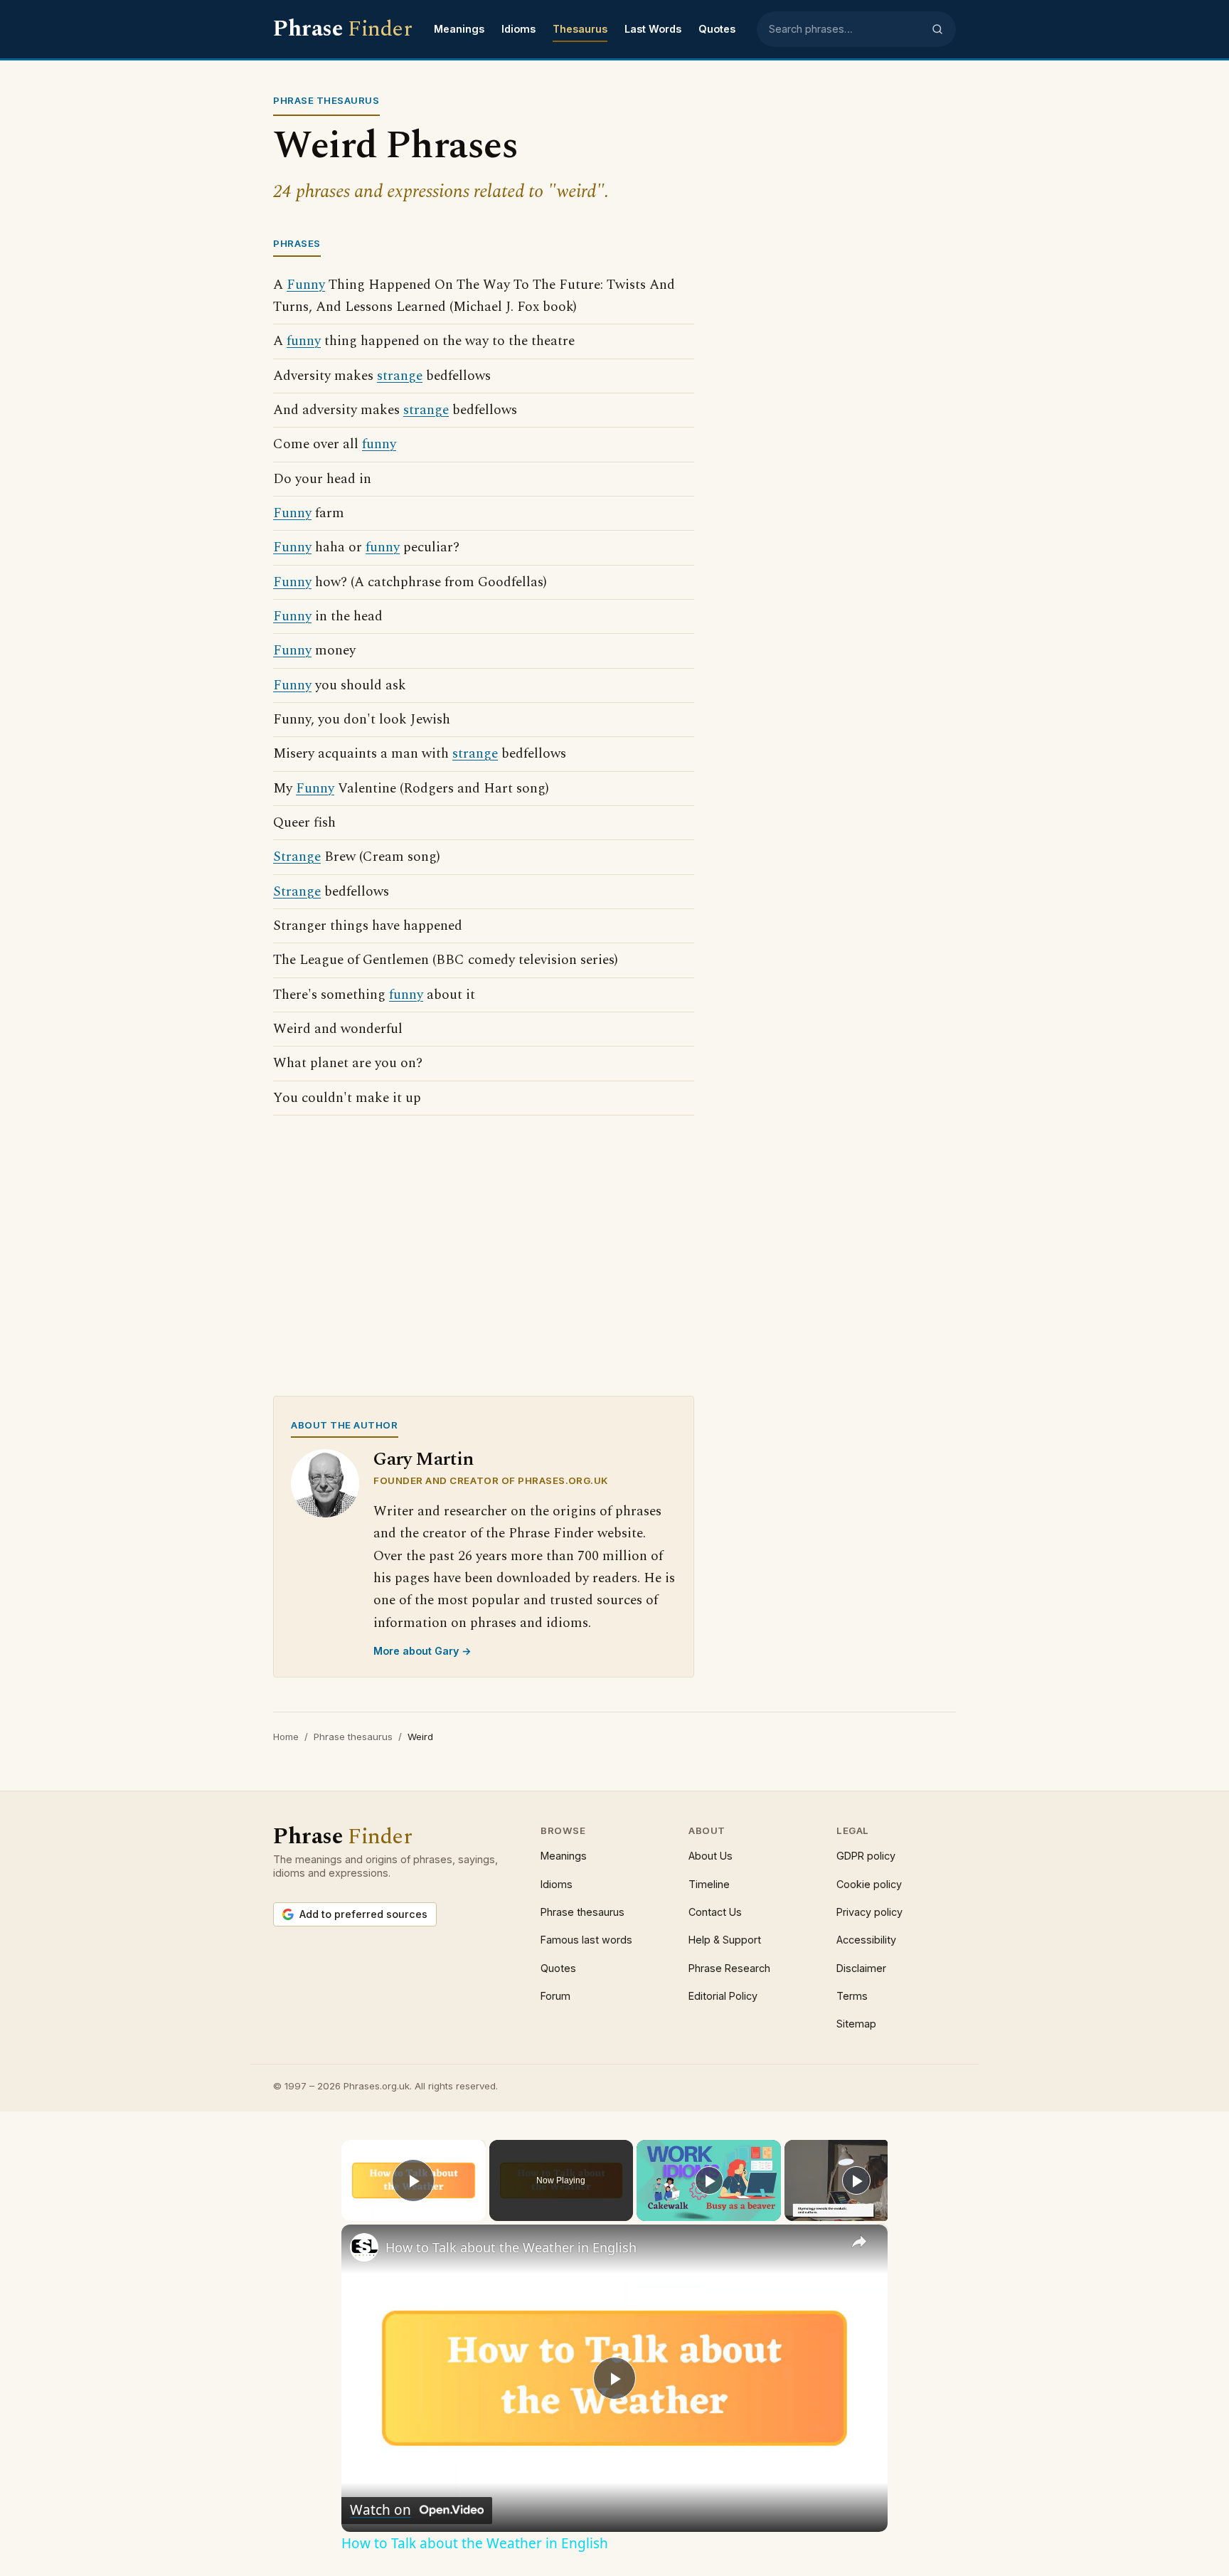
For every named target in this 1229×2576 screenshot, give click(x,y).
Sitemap (856, 2024)
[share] (859, 2241)
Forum (555, 1996)
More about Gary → (422, 1651)
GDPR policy (866, 1856)
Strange (297, 857)
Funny (306, 285)
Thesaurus (580, 29)
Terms (852, 1996)
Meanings (459, 29)
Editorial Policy (723, 1996)
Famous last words (586, 1940)
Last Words (653, 29)
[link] (364, 2247)
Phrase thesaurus (353, 1737)
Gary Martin (424, 1459)
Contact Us (715, 1912)
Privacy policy (869, 1912)
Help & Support (725, 1940)
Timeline (709, 1884)
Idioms (518, 29)
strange (400, 376)
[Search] (937, 29)
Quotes (717, 29)
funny (304, 341)
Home (286, 1737)
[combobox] (846, 29)
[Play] (709, 2180)
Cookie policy (869, 1884)
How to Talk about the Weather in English (511, 2247)
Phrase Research (729, 1968)
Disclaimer (861, 1968)
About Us (711, 1856)
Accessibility (866, 1940)
